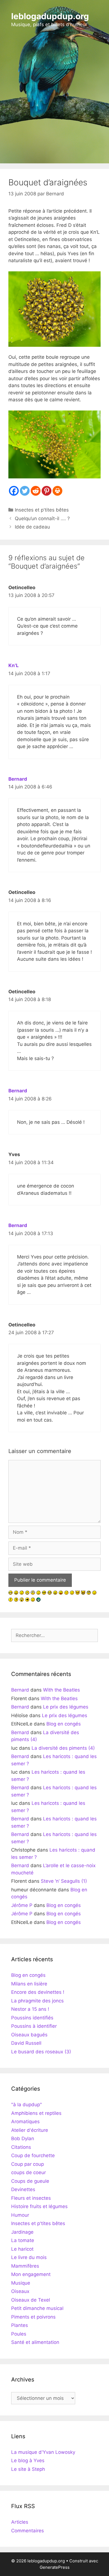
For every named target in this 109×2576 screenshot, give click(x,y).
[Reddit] (36, 491)
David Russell (26, 2043)
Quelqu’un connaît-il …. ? (42, 518)
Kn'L (14, 665)
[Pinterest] (47, 491)
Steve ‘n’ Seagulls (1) (64, 1881)
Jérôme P (22, 1905)
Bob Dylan (23, 2139)
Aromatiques (25, 2122)
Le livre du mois (29, 2257)
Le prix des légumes (66, 1707)
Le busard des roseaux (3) (41, 2052)
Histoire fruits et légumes (39, 2206)
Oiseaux (20, 2291)
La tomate (23, 2240)
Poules (19, 2334)
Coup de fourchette (33, 2155)
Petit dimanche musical (37, 2308)
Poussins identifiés (32, 2018)
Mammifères (25, 2266)
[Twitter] (25, 491)
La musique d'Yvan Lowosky (43, 2452)
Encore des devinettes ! (38, 1992)
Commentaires (28, 2531)
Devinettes (23, 2189)
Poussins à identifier (34, 2026)
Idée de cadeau (32, 527)
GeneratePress (55, 2567)
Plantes (20, 2325)
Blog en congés (64, 1724)
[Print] (57, 491)
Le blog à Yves (28, 2461)
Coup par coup (28, 2164)
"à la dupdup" (27, 2105)
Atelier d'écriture (30, 2130)
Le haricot (22, 2249)
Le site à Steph (28, 2469)
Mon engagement (31, 2274)
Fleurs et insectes (31, 2198)
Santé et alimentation (35, 2342)
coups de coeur (29, 2172)
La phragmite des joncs (37, 2001)
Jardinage (22, 2232)
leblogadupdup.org (50, 16)
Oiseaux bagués (29, 2035)
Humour (20, 2215)
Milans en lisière (29, 1984)
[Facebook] (14, 491)
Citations (21, 2147)
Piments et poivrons (33, 2317)
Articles (20, 2522)
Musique (21, 2283)
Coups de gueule (30, 2181)
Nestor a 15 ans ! (30, 2009)
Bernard (18, 779)
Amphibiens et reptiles (36, 2113)
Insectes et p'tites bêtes (42, 510)
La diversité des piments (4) (63, 1748)
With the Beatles (61, 1690)
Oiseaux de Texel (31, 2300)
